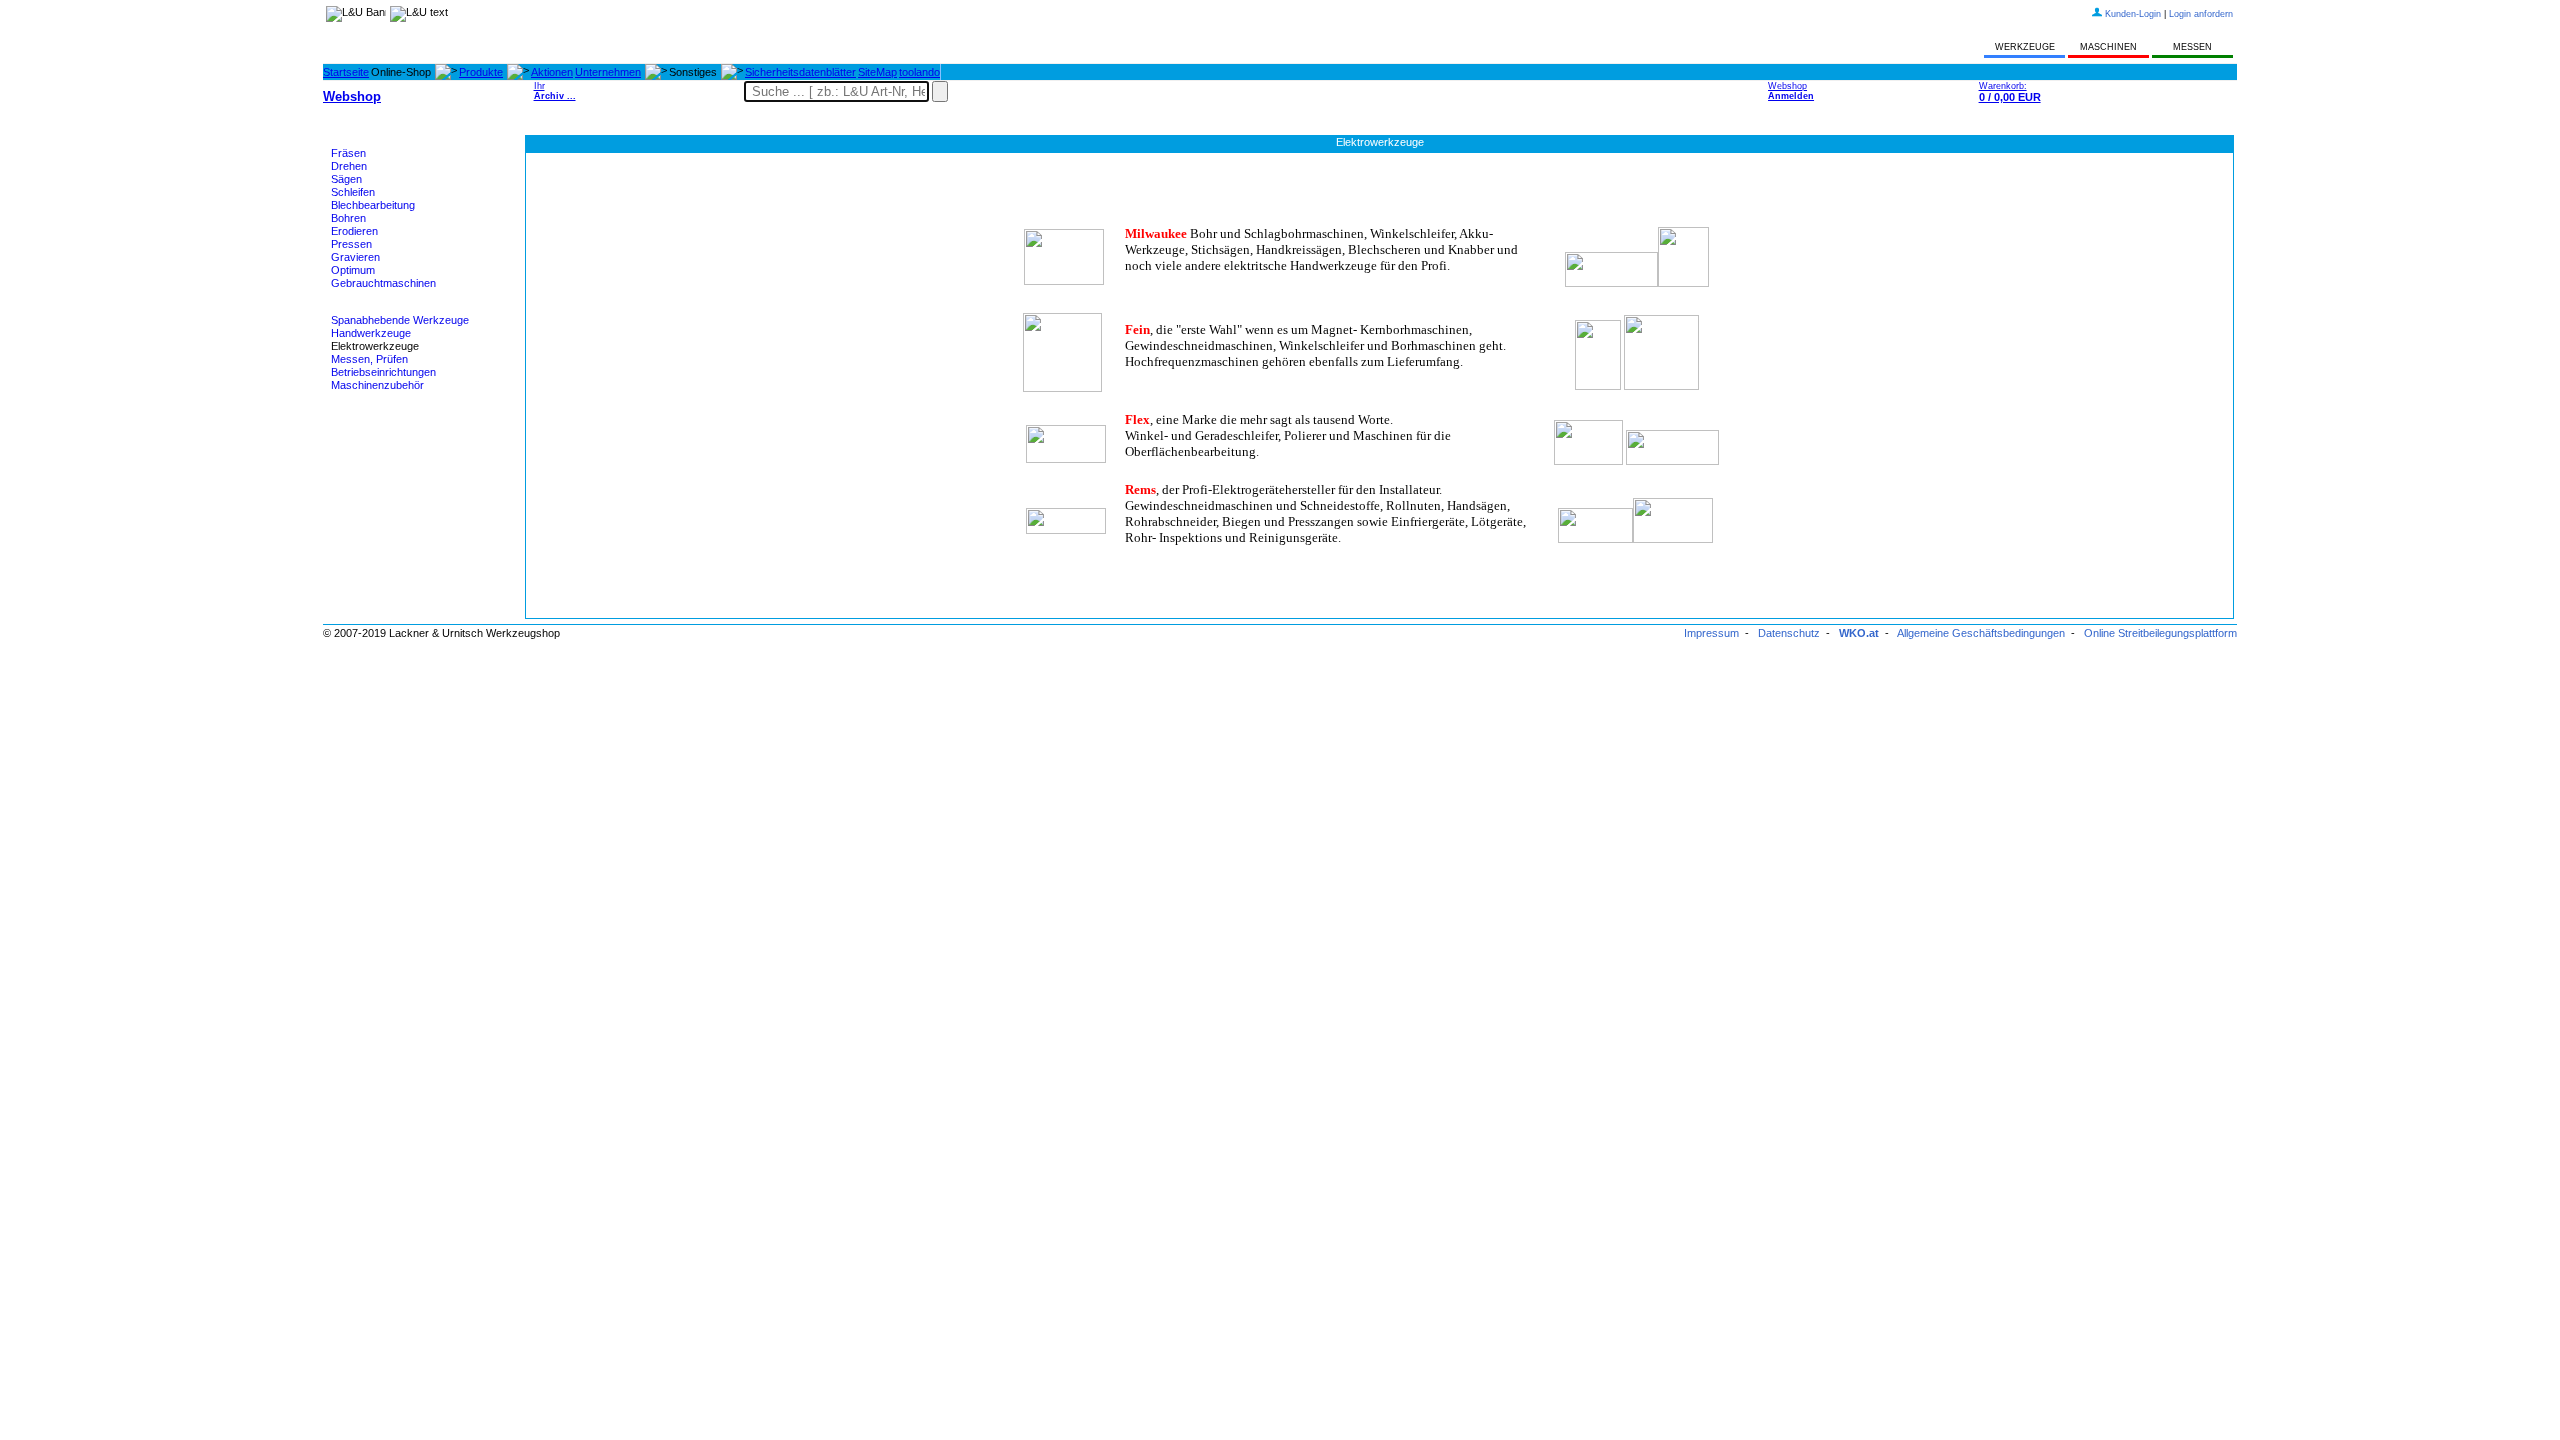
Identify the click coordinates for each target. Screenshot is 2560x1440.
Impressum (1711, 633)
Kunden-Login (2133, 14)
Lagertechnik (362, 435)
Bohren (348, 218)
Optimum (353, 270)
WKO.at (1859, 633)
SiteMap (877, 72)
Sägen (346, 179)
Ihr (555, 91)
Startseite (346, 72)
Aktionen (552, 72)
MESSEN (2192, 47)
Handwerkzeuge (371, 333)
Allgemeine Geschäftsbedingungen (1981, 633)
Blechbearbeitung (373, 205)
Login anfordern (2201, 14)
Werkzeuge (359, 308)
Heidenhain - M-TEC (380, 410)
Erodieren (354, 231)
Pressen (351, 244)
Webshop (1791, 91)
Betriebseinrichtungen (383, 372)
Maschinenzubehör (377, 385)
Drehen (349, 166)
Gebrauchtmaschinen (383, 283)
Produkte (481, 72)
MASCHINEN (2108, 47)
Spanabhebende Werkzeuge (400, 320)
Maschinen (357, 141)
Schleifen (353, 192)
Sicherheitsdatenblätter (800, 72)
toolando (919, 72)
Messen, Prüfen (369, 359)
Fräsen (348, 153)
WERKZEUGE (2025, 47)
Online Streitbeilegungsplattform (2160, 633)
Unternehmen (608, 72)
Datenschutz (1789, 633)
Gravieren (355, 257)
